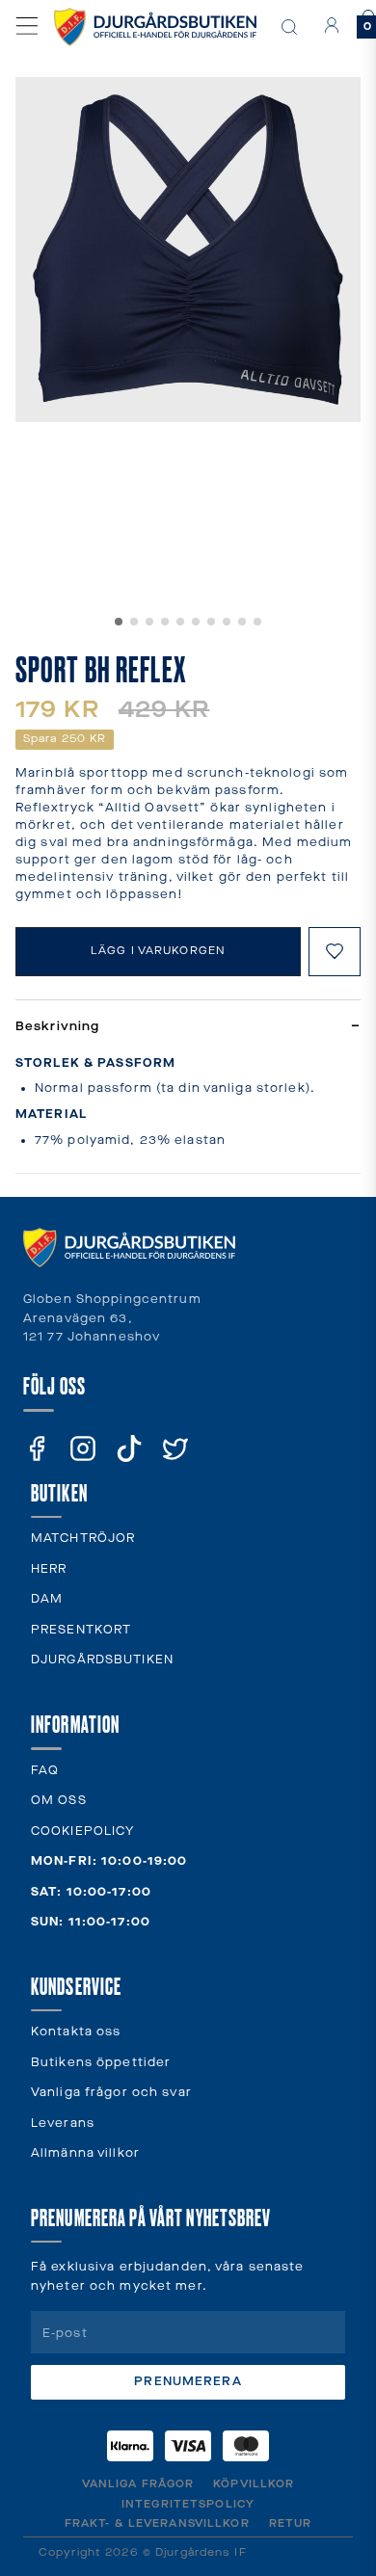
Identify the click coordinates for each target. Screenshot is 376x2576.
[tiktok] (129, 1448)
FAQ (45, 1771)
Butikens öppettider (101, 2063)
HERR (49, 1569)
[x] (175, 1448)
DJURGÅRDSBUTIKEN (102, 1660)
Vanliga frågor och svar (111, 2093)
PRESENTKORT (81, 1630)
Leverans (63, 2124)
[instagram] (83, 1448)
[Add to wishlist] (335, 952)
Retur (291, 2523)
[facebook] (37, 1448)
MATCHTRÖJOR (83, 1539)
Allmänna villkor (85, 2153)
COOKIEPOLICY (82, 1832)
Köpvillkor (254, 2484)
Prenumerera (188, 2382)
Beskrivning (188, 1027)
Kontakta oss (76, 2032)
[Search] (289, 27)
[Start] (155, 27)
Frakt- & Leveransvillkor (157, 2523)
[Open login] (332, 25)
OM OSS (59, 1801)
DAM (47, 1599)
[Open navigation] (27, 26)
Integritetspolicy (188, 2504)
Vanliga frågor (138, 2484)
